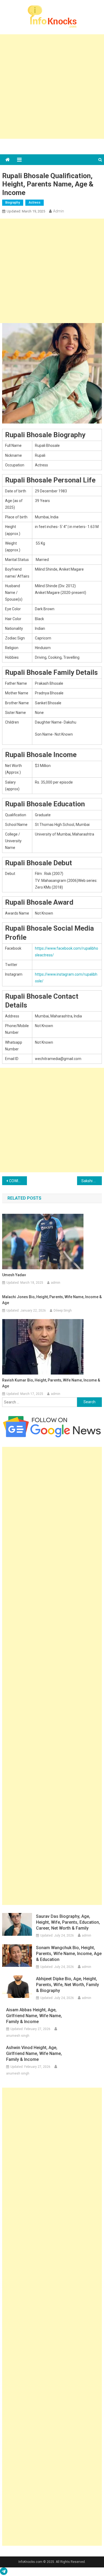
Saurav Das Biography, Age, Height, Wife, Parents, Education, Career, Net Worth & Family (68, 1922)
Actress (35, 203)
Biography (13, 203)
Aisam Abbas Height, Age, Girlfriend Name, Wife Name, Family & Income (34, 2016)
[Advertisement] (52, 87)
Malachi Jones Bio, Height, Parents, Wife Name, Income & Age (52, 1300)
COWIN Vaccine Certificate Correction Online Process (18, 1181)
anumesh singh (18, 2036)
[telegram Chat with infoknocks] (4, 2573)
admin (59, 211)
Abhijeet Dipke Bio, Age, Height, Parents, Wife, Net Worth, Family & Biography (67, 1985)
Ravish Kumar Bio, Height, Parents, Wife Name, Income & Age (51, 1383)
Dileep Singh (63, 1311)
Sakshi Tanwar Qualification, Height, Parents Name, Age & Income (92, 1181)
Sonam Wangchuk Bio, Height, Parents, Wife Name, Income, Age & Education (69, 1954)
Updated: (26, 211)
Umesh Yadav (14, 1275)
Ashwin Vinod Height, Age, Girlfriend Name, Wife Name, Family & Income (34, 2053)
